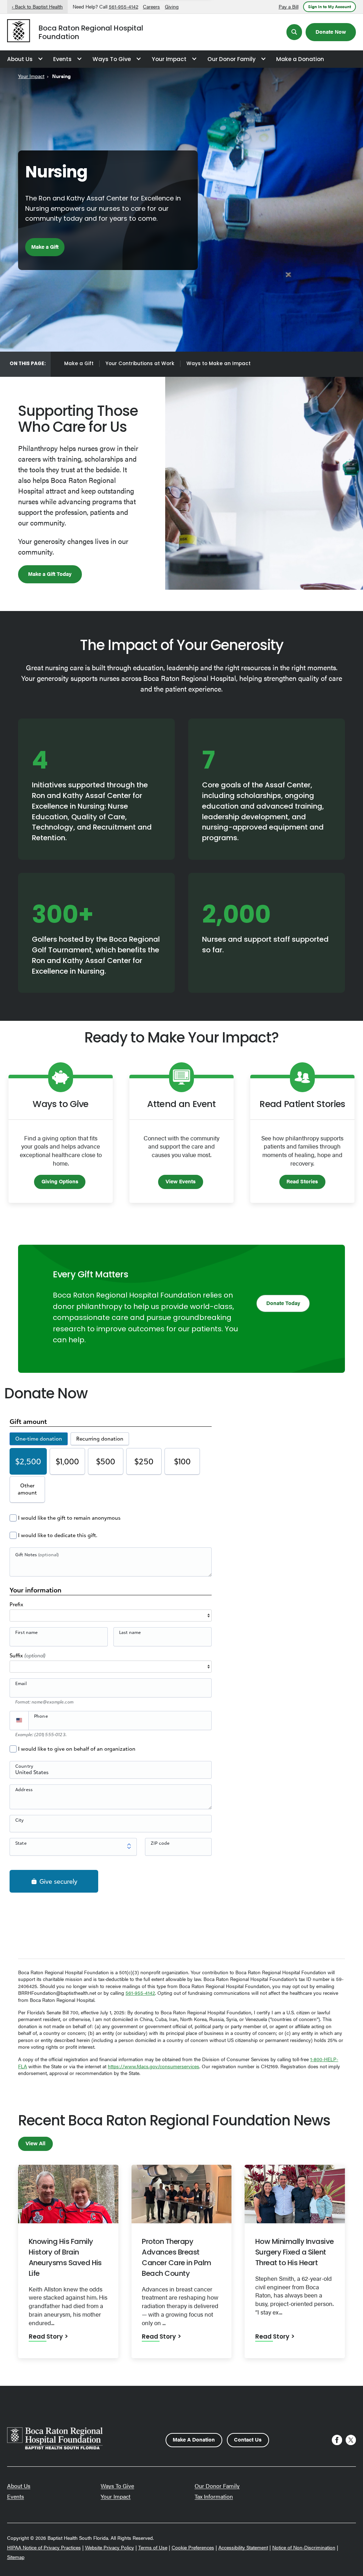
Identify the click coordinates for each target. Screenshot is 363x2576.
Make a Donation (300, 60)
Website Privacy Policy (110, 2547)
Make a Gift (45, 246)
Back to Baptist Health (39, 7)
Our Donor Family (231, 60)
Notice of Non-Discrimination (304, 2547)
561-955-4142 (124, 7)
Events (62, 60)
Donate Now (331, 31)
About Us (20, 60)
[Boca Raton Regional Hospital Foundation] (19, 32)
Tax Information (214, 2496)
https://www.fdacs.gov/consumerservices (153, 2066)
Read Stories (302, 1181)
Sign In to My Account (330, 6)
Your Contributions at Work (140, 364)
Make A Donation (194, 2439)
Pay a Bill (289, 7)
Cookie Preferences (193, 2547)
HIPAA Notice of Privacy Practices (44, 2547)
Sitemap (16, 2557)
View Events (181, 1181)
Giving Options (60, 1181)
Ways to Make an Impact (219, 364)
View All (35, 2143)
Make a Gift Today (50, 574)
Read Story (46, 2337)
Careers (151, 7)
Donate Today (283, 1303)
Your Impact (169, 60)
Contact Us (248, 2439)
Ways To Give (112, 60)
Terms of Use (153, 2547)
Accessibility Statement (243, 2547)
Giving (172, 7)
